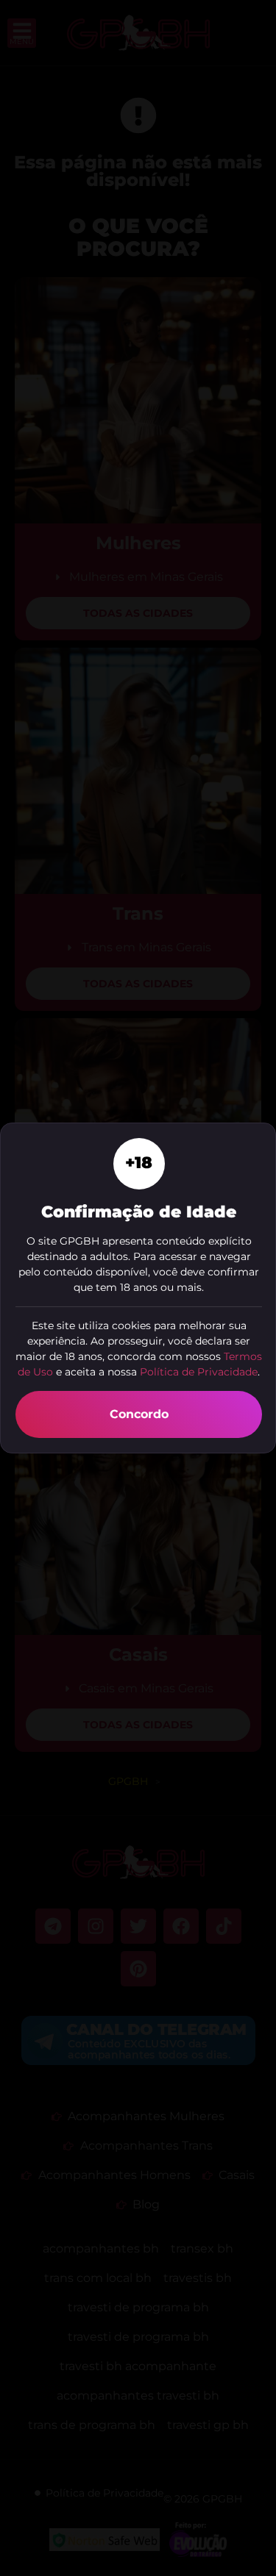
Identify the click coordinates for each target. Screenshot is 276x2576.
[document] (138, 1288)
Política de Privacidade (199, 1372)
